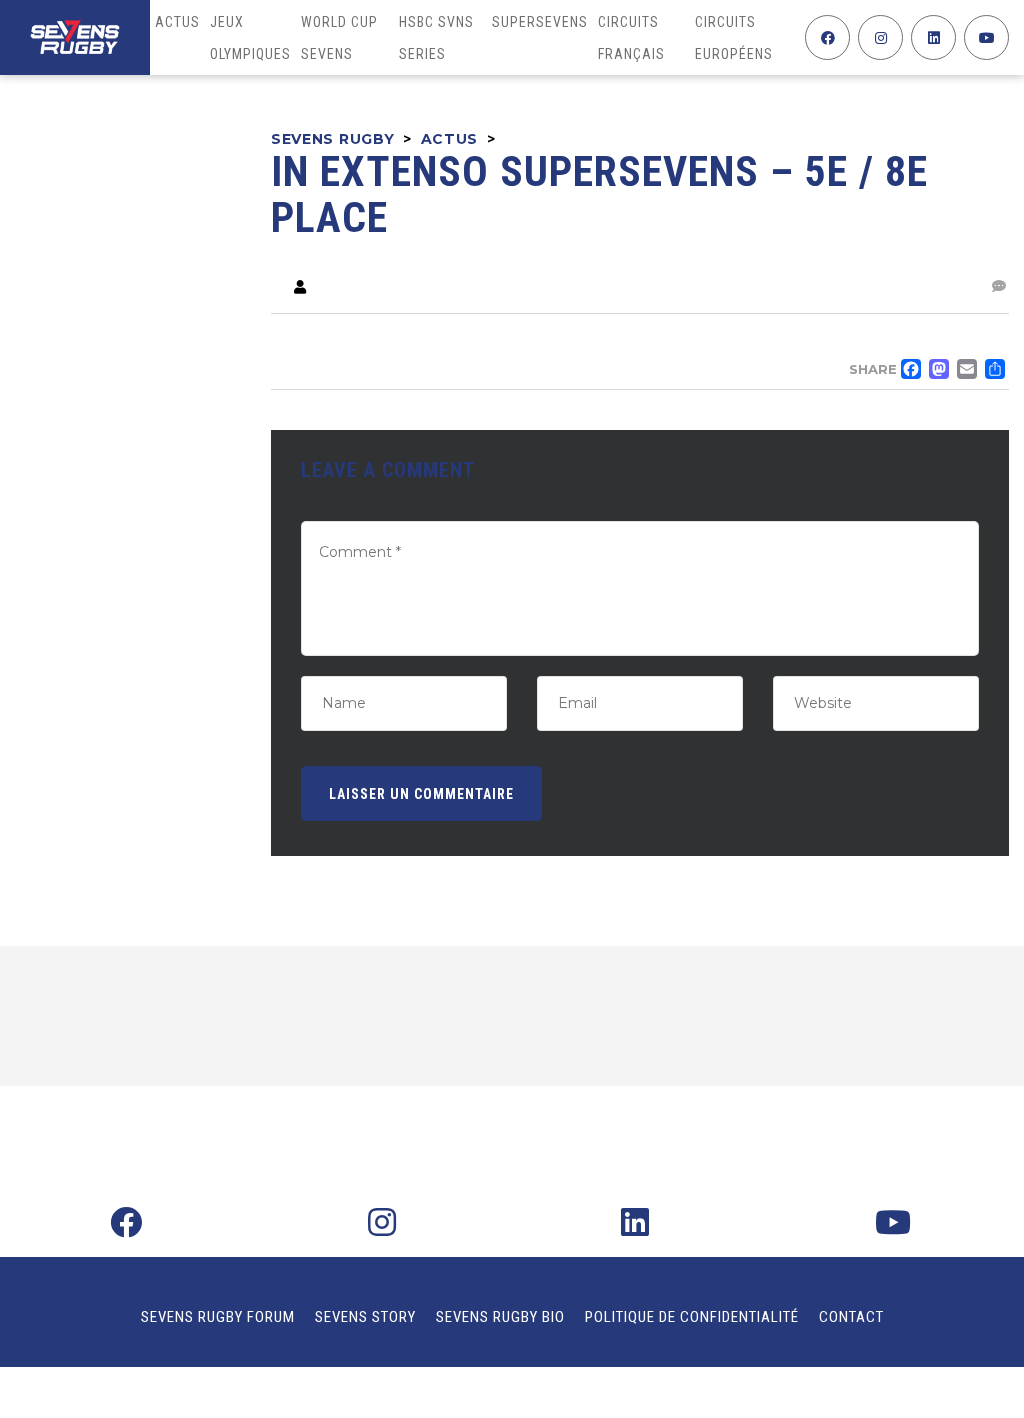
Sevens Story (365, 1317)
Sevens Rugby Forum (218, 1317)
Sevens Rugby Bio (500, 1317)
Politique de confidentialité (692, 1317)
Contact (851, 1317)
